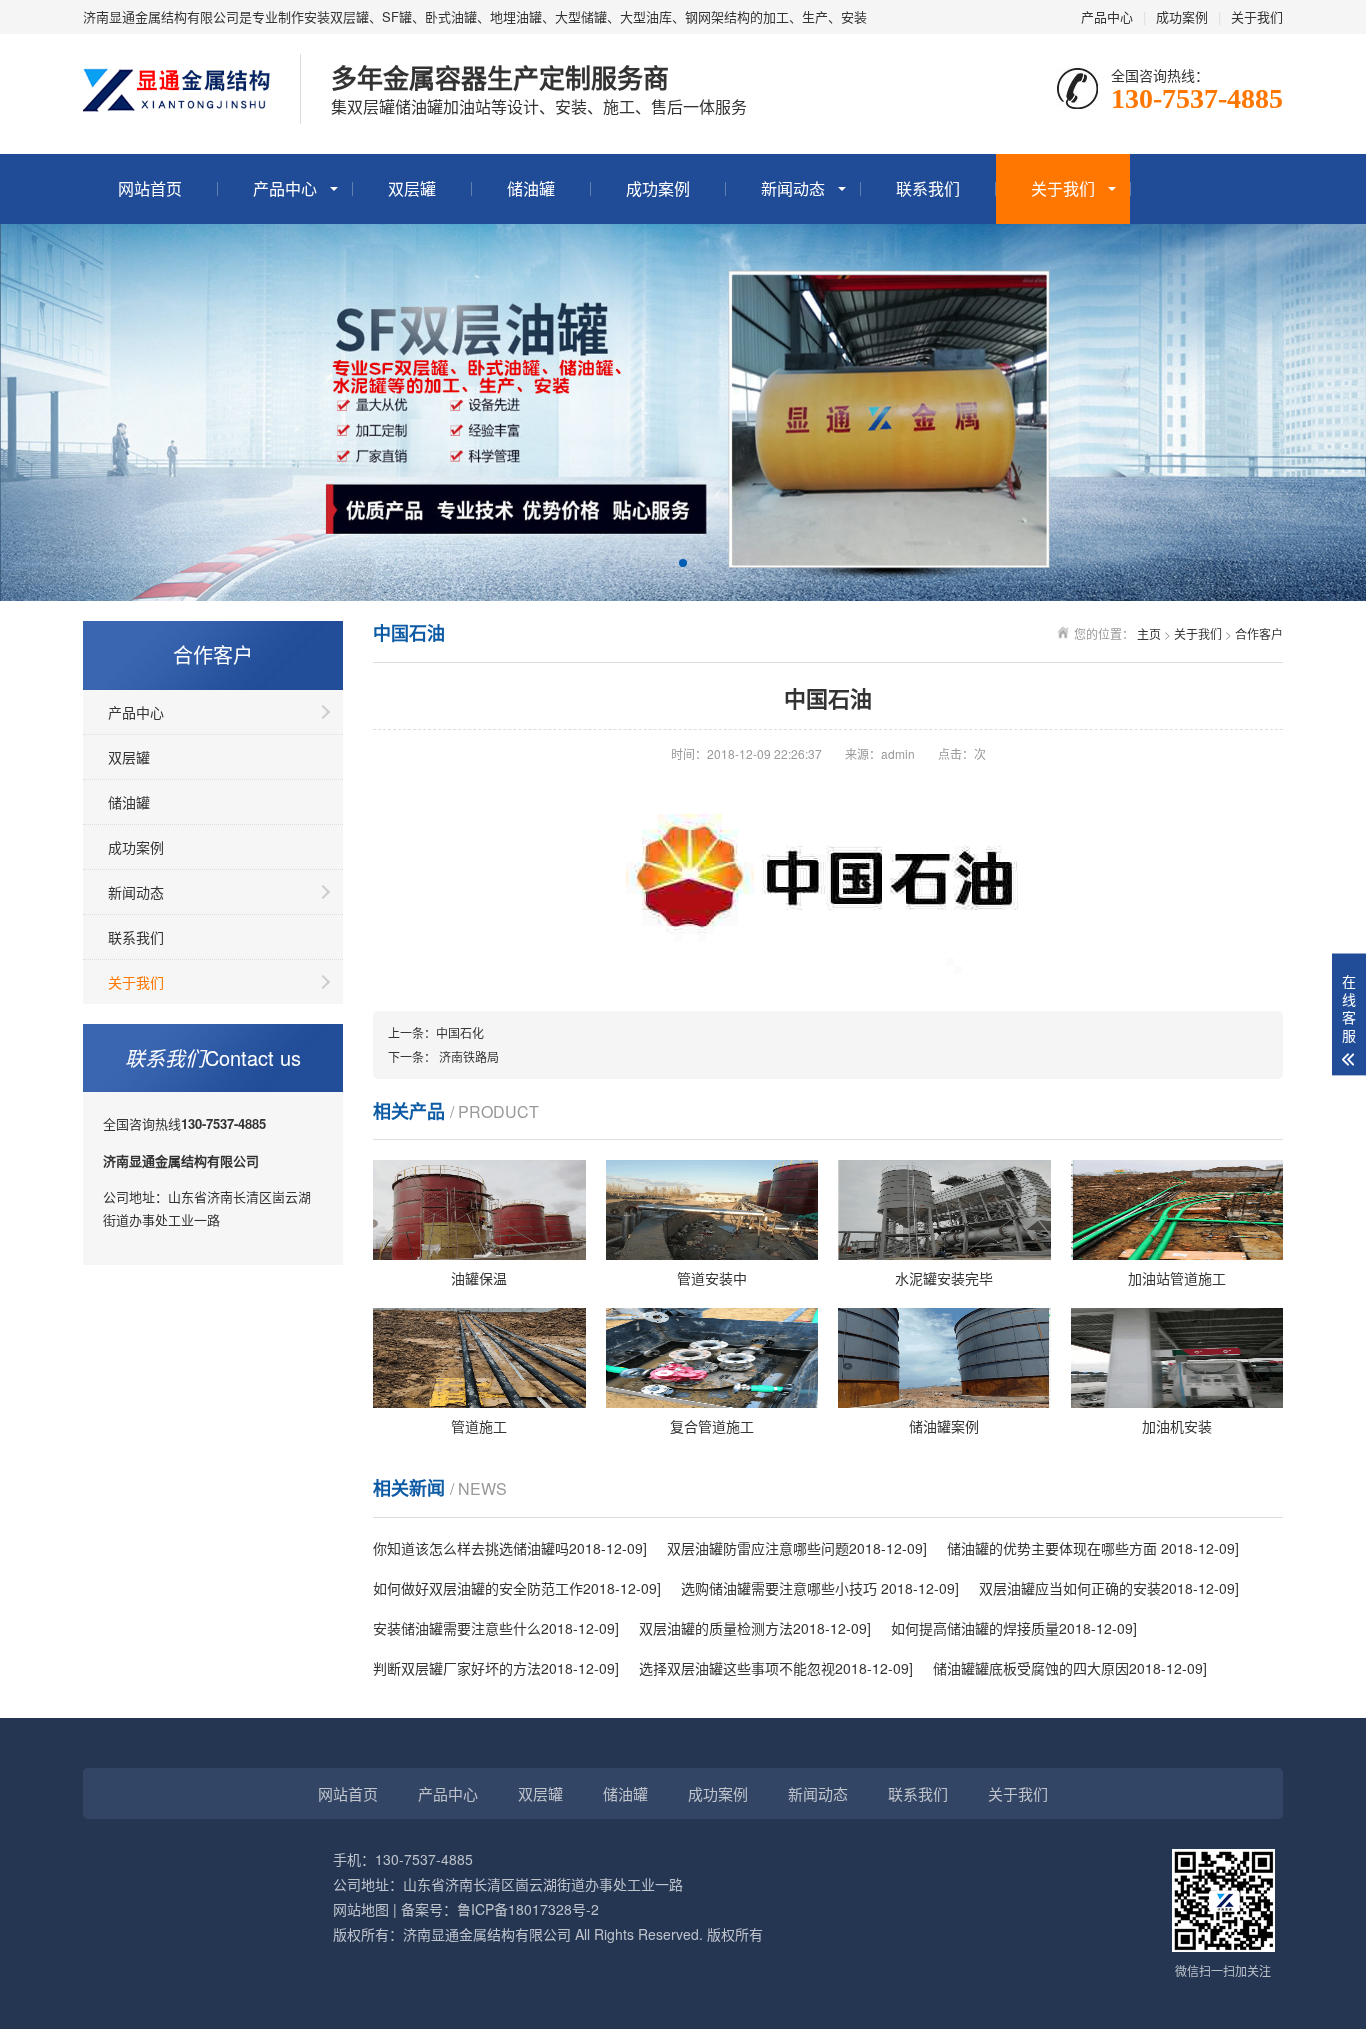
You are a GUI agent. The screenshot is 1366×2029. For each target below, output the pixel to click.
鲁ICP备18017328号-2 (528, 1909)
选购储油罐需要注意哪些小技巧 (781, 1588)
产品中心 (1107, 16)
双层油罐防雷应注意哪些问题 (758, 1548)
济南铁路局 (469, 1056)
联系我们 (928, 188)
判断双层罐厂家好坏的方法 (457, 1668)
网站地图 (361, 1909)
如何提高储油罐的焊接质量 (975, 1628)
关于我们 (1257, 16)
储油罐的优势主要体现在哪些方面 (1054, 1548)
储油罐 (531, 188)
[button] (683, 563)
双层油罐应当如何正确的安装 (1070, 1588)
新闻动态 (793, 188)
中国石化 (460, 1032)
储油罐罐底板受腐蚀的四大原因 (1031, 1668)
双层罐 (412, 188)
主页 (1149, 633)
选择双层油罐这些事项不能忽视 (737, 1668)
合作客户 (1259, 633)
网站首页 (150, 188)
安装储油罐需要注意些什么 (457, 1628)
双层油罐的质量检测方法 (716, 1628)
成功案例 (1182, 16)
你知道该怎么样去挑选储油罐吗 (471, 1548)
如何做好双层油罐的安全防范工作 (478, 1588)
